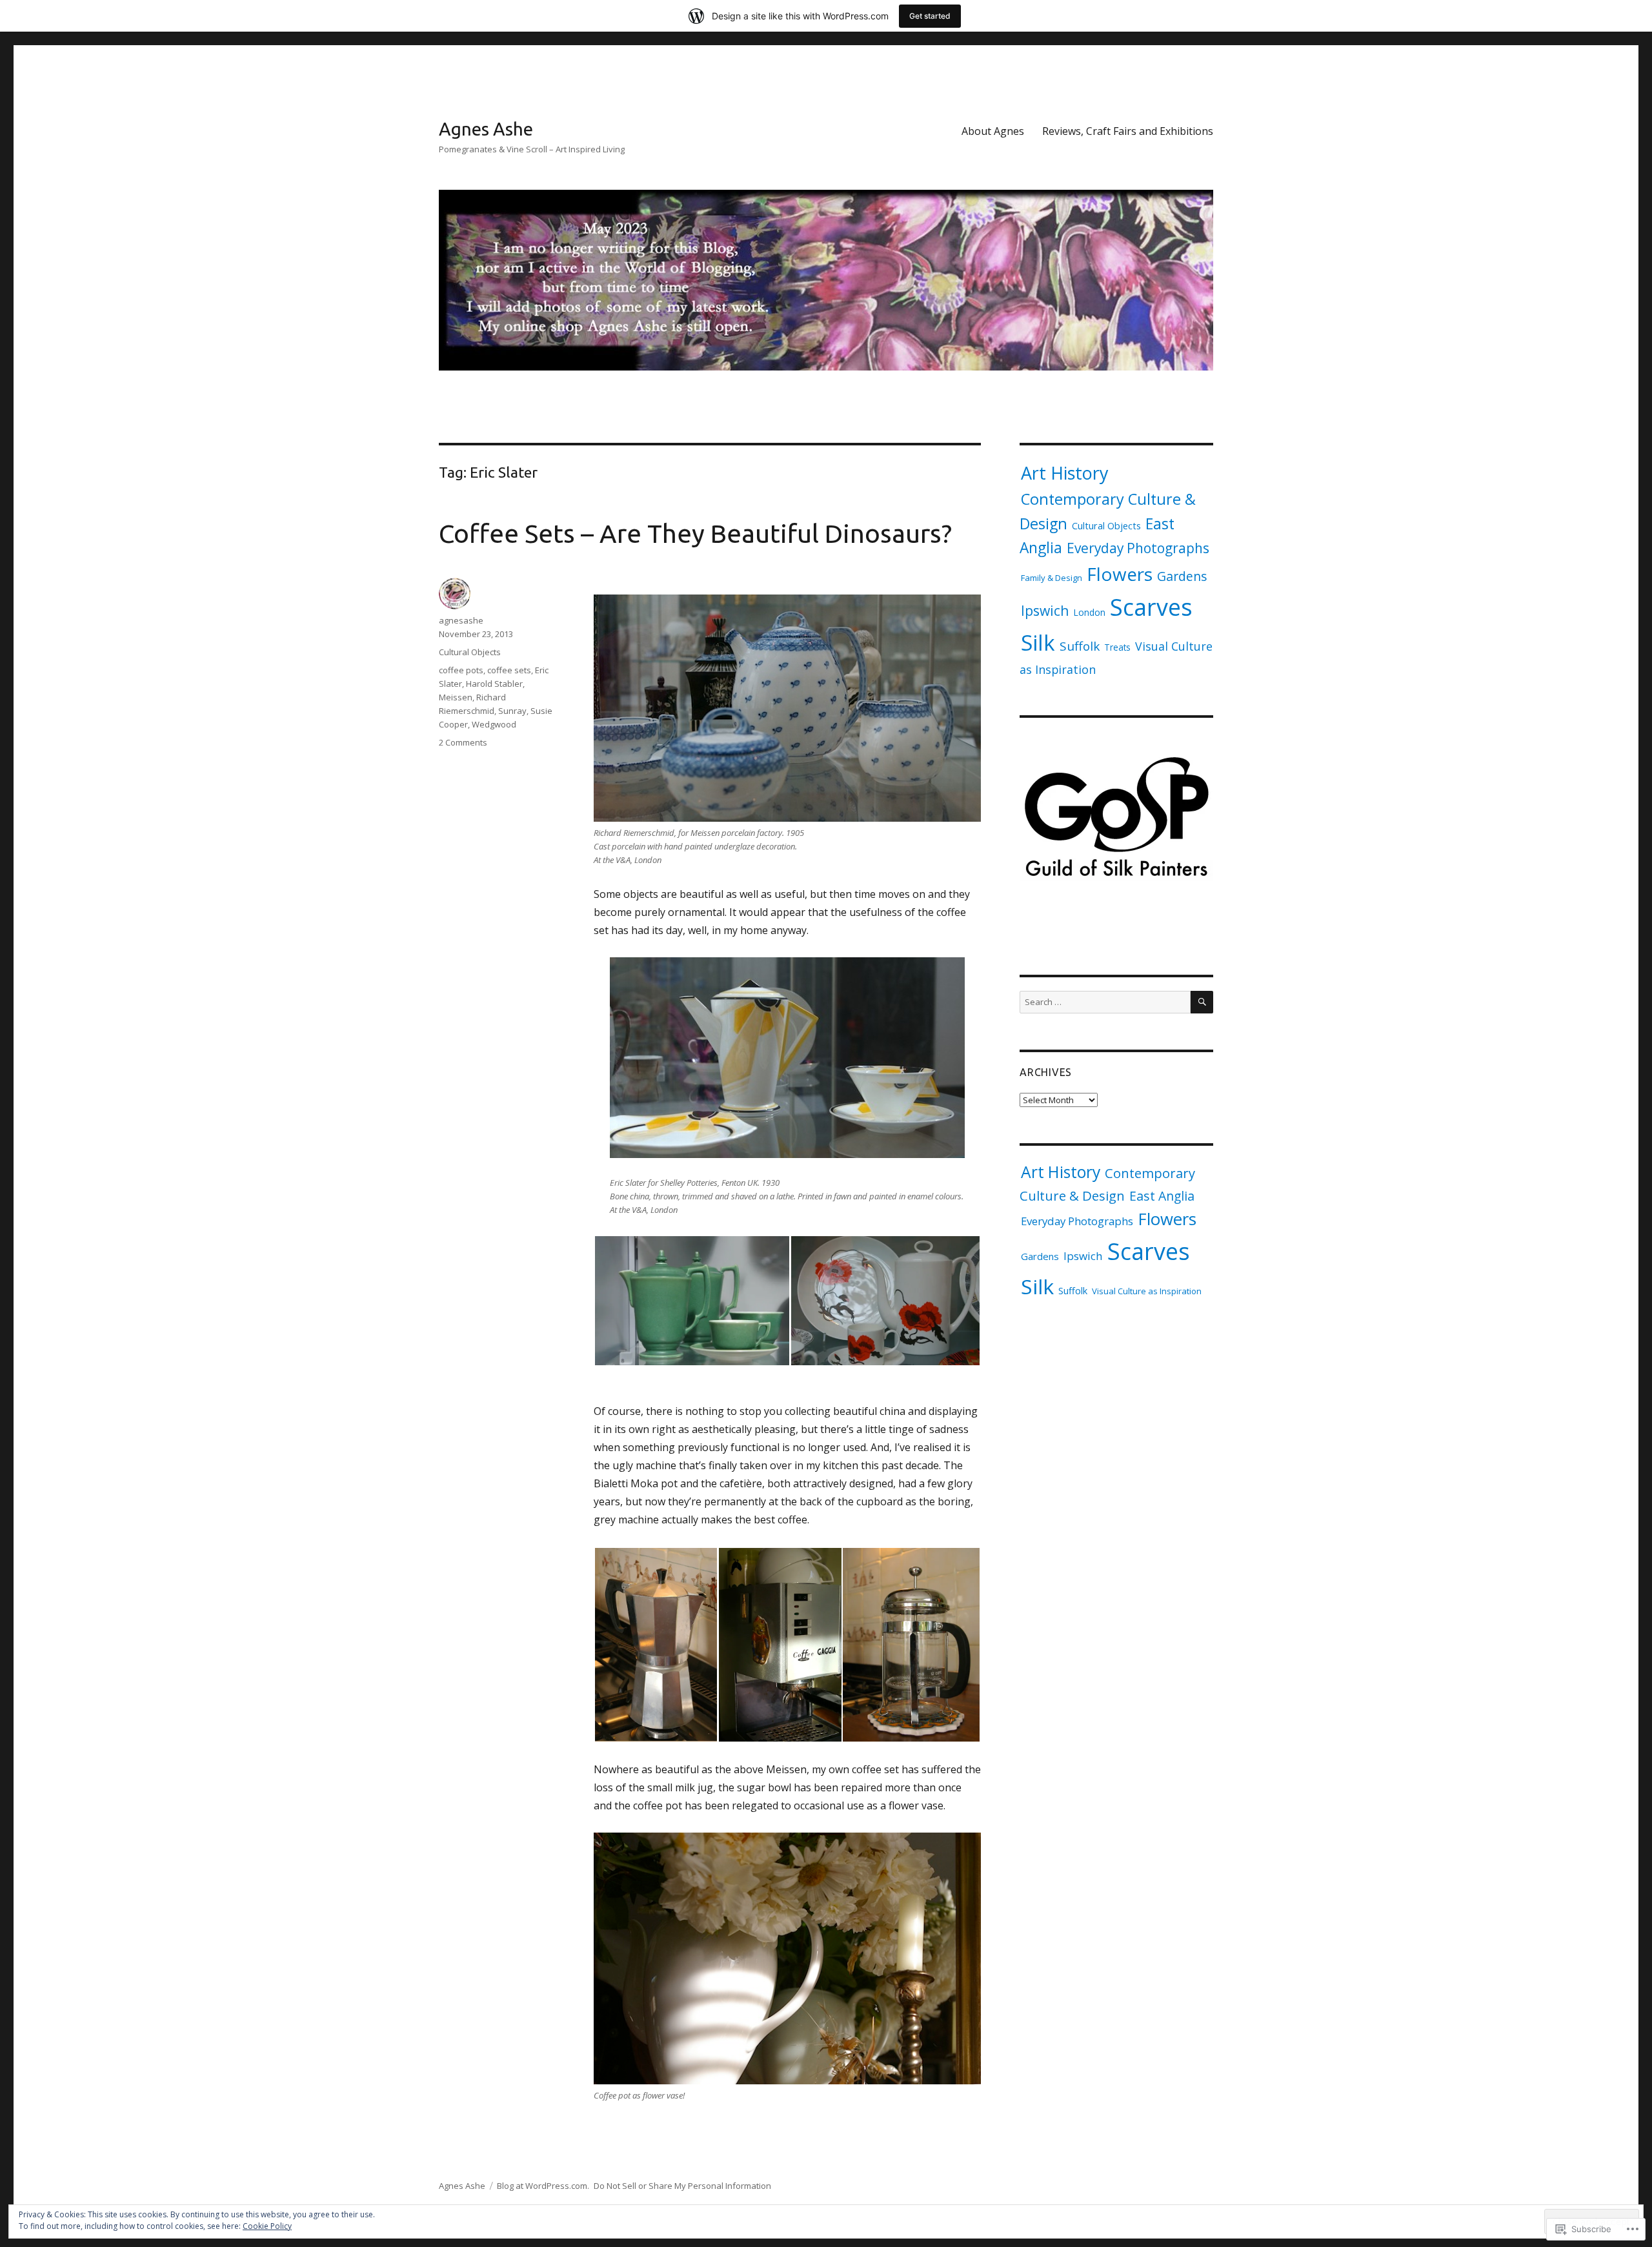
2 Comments (463, 742)
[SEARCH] (1202, 1002)
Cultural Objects (470, 652)
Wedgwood (494, 724)
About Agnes (993, 131)
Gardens (1182, 576)
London (1089, 612)
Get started (930, 16)
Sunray (512, 711)
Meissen (456, 697)
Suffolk (1080, 646)
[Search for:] (1105, 1002)
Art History (1065, 473)
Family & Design (1052, 578)
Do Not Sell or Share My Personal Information (682, 2186)
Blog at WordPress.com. (543, 2186)
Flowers (1120, 574)
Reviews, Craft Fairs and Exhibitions (1128, 131)
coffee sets (509, 670)
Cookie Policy (267, 2226)
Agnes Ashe (486, 129)
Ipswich (1045, 610)
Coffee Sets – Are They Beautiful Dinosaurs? (695, 534)
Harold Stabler (494, 684)
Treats (1117, 647)
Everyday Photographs (1138, 548)
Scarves (1151, 607)
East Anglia (1162, 1196)
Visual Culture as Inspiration (1147, 1291)
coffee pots (461, 670)
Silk (1038, 643)
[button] (692, 1301)
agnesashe (461, 620)
